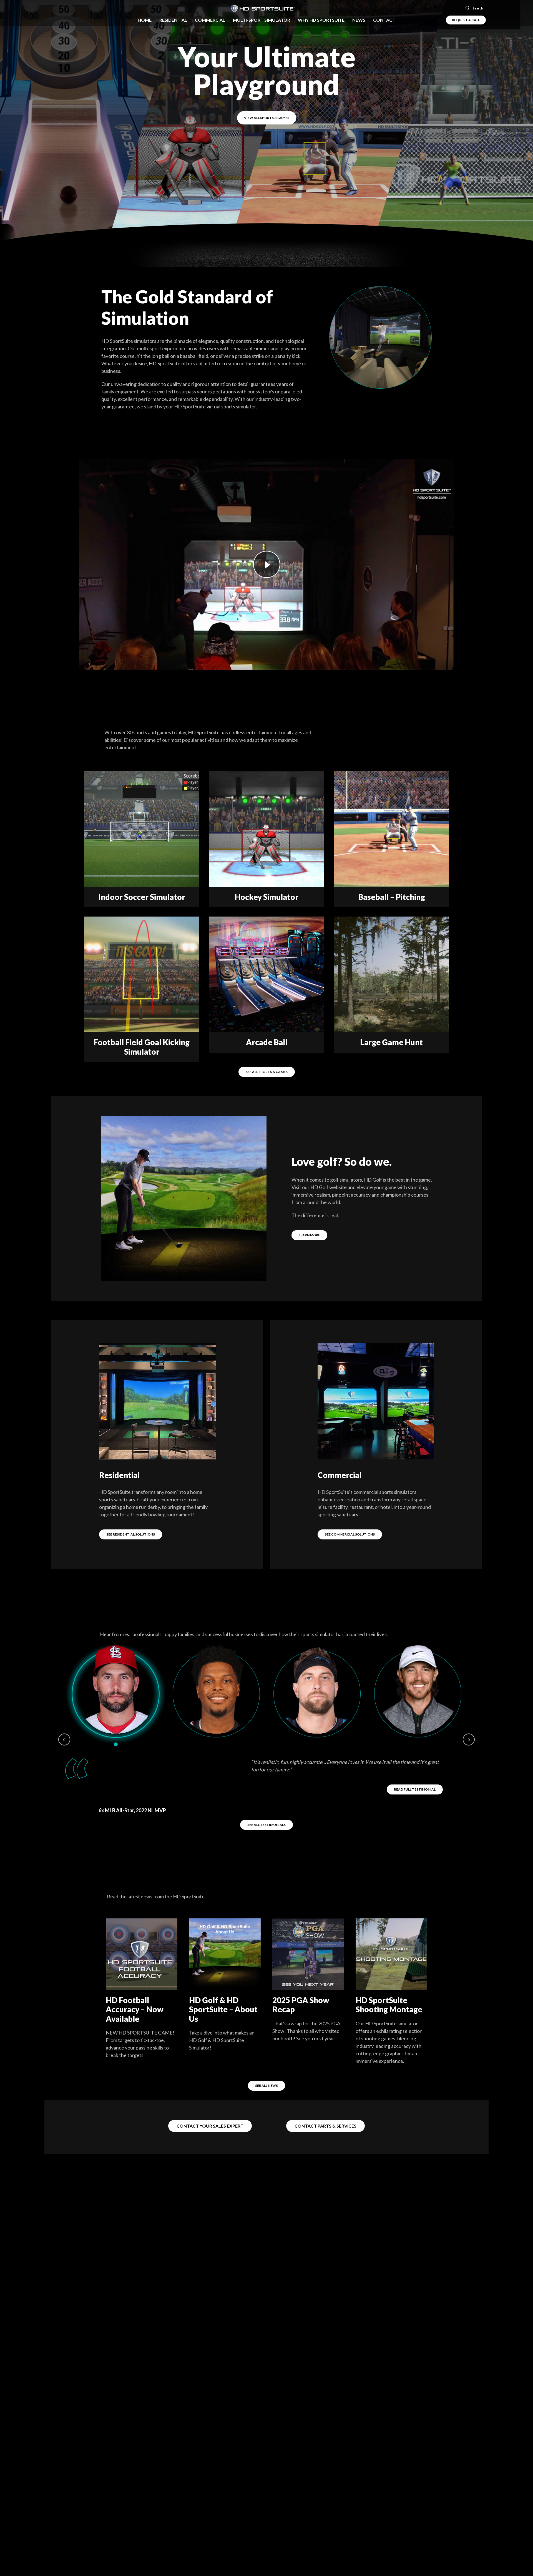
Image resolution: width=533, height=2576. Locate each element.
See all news (266, 2066)
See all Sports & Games (267, 1072)
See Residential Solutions (131, 1534)
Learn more (309, 1235)
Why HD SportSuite (321, 20)
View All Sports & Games (267, 118)
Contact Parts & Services (325, 2106)
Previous (64, 1739)
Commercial (210, 20)
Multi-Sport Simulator (262, 20)
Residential (173, 20)
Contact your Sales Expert (210, 2106)
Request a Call (466, 20)
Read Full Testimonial (415, 1789)
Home (145, 20)
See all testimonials (266, 1805)
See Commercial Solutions (350, 1534)
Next (469, 1739)
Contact (384, 20)
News (359, 20)
